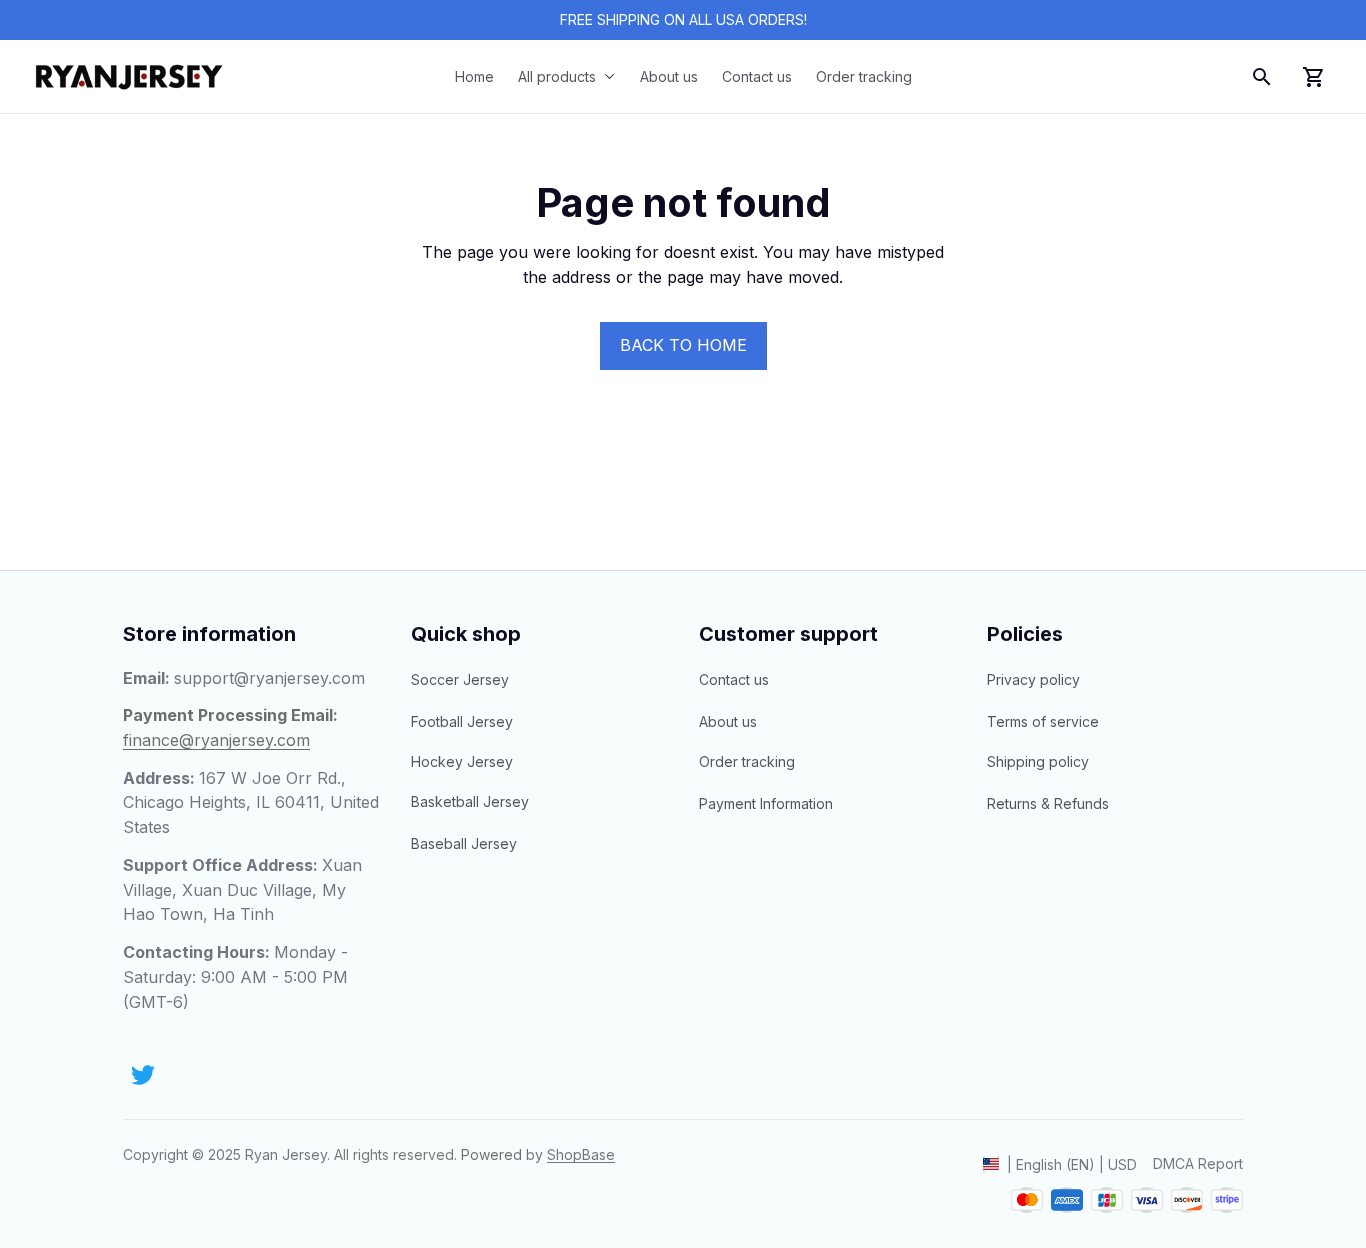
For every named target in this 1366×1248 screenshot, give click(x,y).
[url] (581, 1155)
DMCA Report (1198, 1163)
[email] (269, 678)
